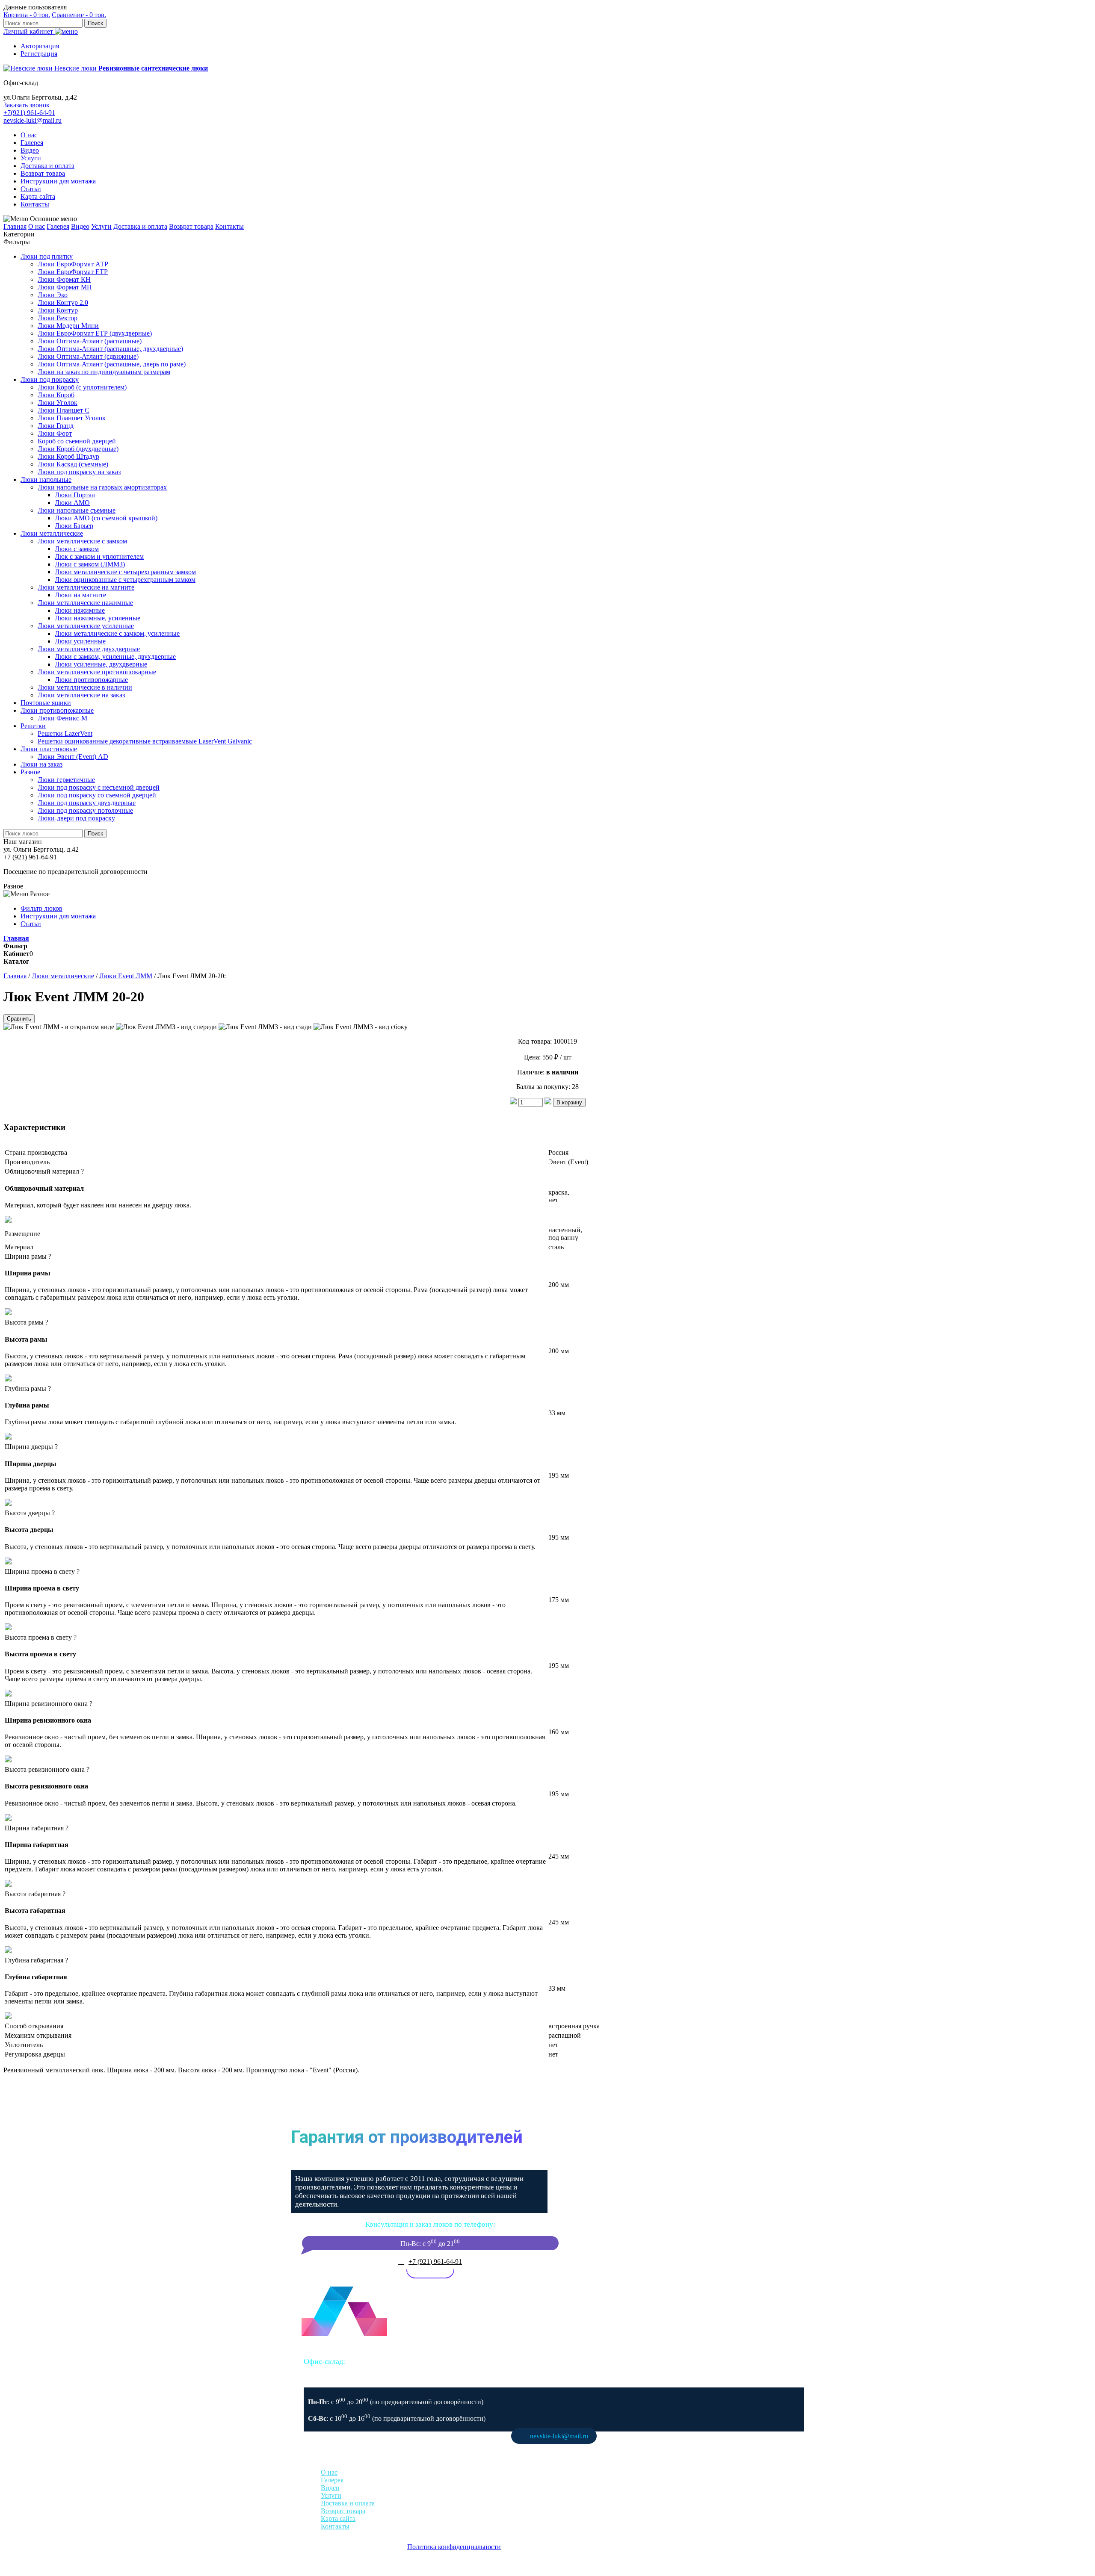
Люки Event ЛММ (126, 976)
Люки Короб (56, 395)
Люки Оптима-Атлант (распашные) (90, 341)
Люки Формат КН (64, 279)
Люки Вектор (58, 318)
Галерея (32, 143)
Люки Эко (53, 295)
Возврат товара (43, 173)
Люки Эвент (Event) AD (73, 757)
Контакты (35, 204)
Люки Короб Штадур (68, 456)
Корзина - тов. (27, 15)
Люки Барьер (74, 526)
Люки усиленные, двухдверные (101, 664)
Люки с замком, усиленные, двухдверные (115, 657)
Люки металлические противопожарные (97, 672)
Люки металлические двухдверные (89, 649)
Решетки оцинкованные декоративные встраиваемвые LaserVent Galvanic (145, 741)
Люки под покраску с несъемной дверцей (99, 787)
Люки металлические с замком (82, 541)
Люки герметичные (66, 780)
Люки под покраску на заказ (79, 472)
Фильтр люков (41, 908)
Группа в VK (554, 2452)
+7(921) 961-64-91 (29, 113)
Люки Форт (55, 433)
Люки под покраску (50, 379)
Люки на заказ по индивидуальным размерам (104, 372)
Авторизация (40, 46)
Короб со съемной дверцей (77, 441)
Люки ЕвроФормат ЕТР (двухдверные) (95, 333)
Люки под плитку (47, 256)
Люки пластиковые (49, 749)
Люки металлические (52, 533)
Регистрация (39, 54)
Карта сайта (38, 196)
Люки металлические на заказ (81, 695)
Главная (15, 226)
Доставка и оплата (47, 166)
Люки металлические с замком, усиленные (117, 633)
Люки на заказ (41, 764)
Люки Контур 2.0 (63, 302)
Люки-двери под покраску (76, 818)
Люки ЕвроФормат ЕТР (73, 272)
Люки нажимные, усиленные (98, 618)
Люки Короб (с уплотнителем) (82, 387)
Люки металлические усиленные (86, 626)
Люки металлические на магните (86, 587)
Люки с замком (77, 549)
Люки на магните (80, 595)
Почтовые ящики (46, 703)
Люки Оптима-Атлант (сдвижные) (88, 356)
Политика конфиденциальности (454, 2547)
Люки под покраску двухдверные (87, 803)
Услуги (31, 158)
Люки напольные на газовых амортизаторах (102, 487)
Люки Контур (58, 310)
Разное (30, 772)
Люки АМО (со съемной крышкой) (106, 518)
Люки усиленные (80, 641)
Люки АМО (72, 503)
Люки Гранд (56, 426)
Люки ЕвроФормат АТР (73, 264)
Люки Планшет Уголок (72, 418)
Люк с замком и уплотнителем (99, 556)
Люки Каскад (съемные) (73, 464)
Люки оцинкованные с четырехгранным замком (125, 580)
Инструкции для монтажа (58, 181)
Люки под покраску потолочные (85, 810)
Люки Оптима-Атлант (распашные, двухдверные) (110, 349)
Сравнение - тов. (79, 15)
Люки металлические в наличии (85, 687)
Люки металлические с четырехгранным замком (125, 572)
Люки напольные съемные (77, 510)
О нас (29, 135)
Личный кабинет (29, 31)
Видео (30, 150)
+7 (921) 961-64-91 (435, 2262)
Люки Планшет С (64, 410)
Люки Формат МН (65, 287)
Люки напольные (46, 479)
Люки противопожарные (91, 680)
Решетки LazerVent (65, 733)
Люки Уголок (58, 403)
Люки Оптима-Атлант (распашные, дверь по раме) (112, 364)
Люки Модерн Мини (68, 326)
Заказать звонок (27, 105)
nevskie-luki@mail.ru (33, 120)
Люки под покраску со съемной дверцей (97, 795)
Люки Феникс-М (62, 718)
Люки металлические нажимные (85, 603)
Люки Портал (75, 495)
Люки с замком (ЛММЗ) (90, 564)
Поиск (95, 23)
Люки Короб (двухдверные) (78, 449)
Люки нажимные (80, 610)
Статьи (31, 189)
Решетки (33, 726)
